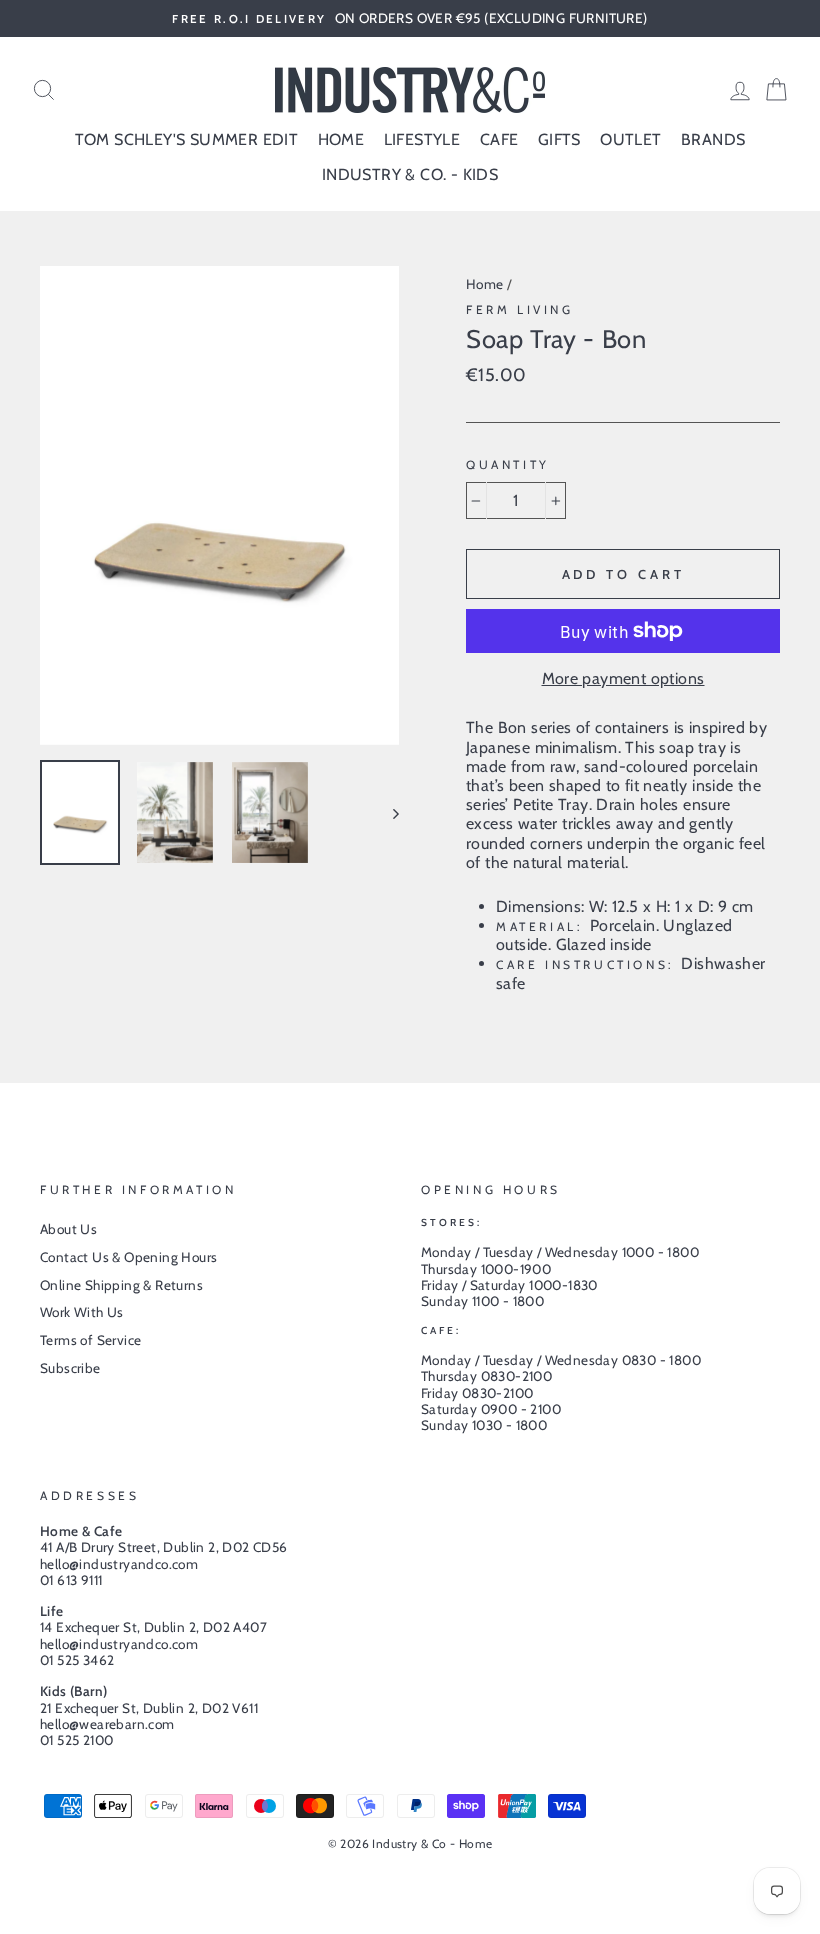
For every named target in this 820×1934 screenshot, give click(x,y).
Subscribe (70, 1368)
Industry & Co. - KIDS (410, 174)
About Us (68, 1229)
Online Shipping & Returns (121, 1285)
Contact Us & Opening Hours (128, 1257)
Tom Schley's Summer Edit (187, 139)
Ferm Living (520, 309)
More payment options (623, 678)
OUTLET (630, 139)
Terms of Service (90, 1340)
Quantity (508, 465)
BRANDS (713, 139)
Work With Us (82, 1312)
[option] (410, 18)
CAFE (499, 139)
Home (485, 284)
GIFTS (559, 139)
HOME (341, 139)
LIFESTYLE (422, 139)
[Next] (386, 812)
